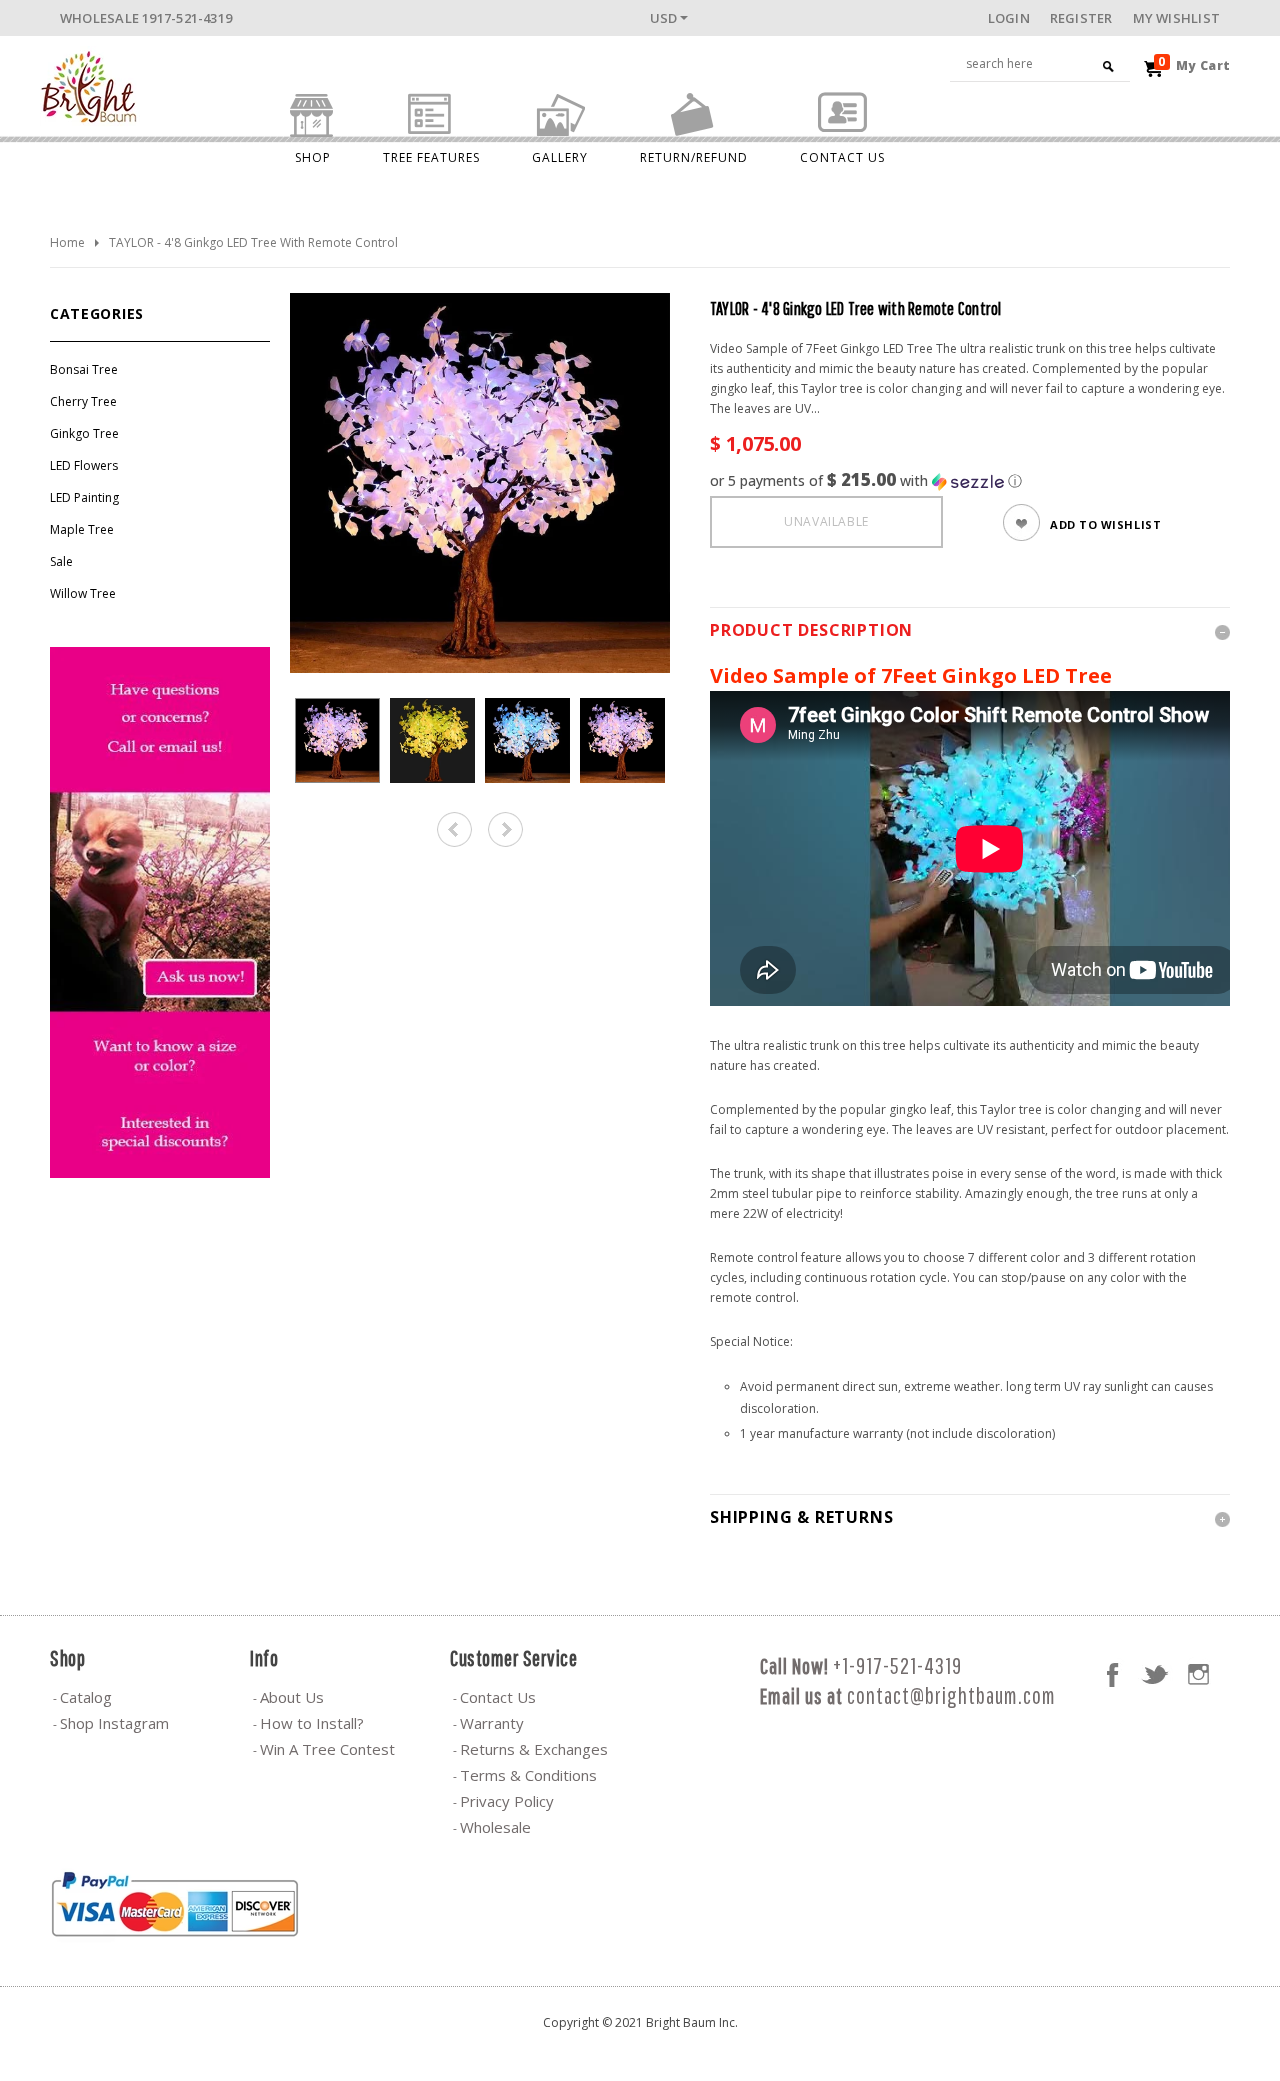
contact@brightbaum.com (951, 1695)
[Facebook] (1112, 1675)
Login (1009, 18)
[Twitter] (1155, 1675)
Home (67, 242)
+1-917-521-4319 (897, 1665)
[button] (970, 481)
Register (1081, 18)
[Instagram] (1198, 1675)
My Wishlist (1176, 18)
